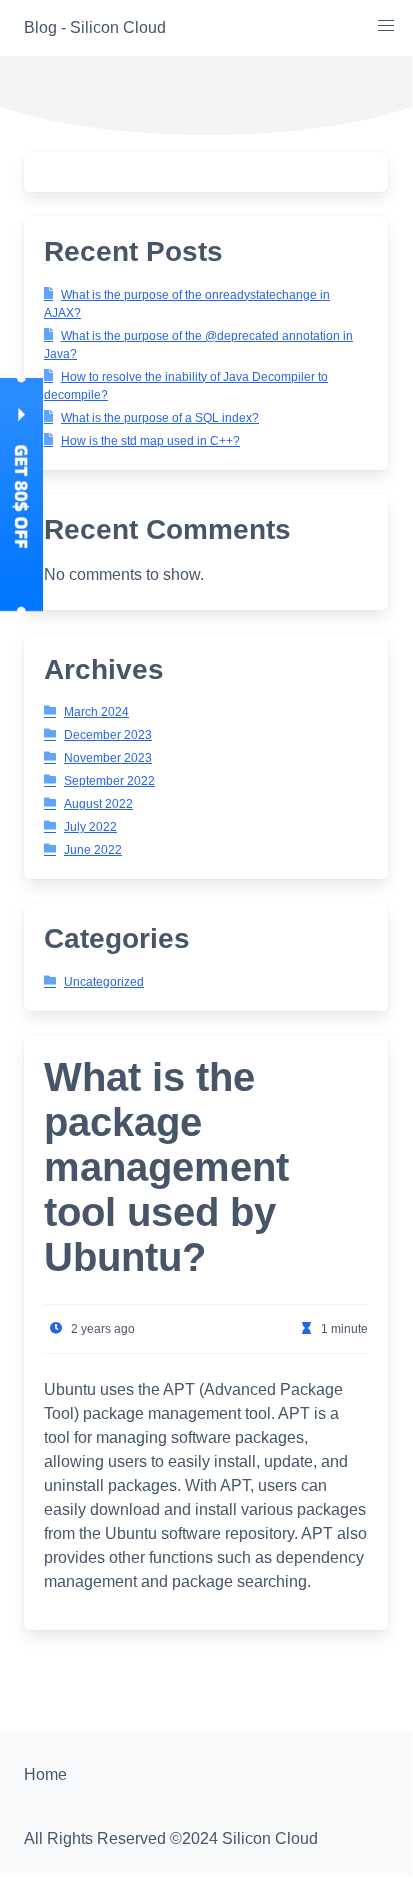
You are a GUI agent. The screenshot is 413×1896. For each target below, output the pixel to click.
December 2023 (108, 735)
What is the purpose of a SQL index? (160, 418)
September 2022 (109, 781)
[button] (386, 26)
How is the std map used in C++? (150, 441)
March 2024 (96, 712)
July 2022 (90, 827)
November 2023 (108, 758)
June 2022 (93, 850)
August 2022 (98, 804)
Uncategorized (104, 982)
